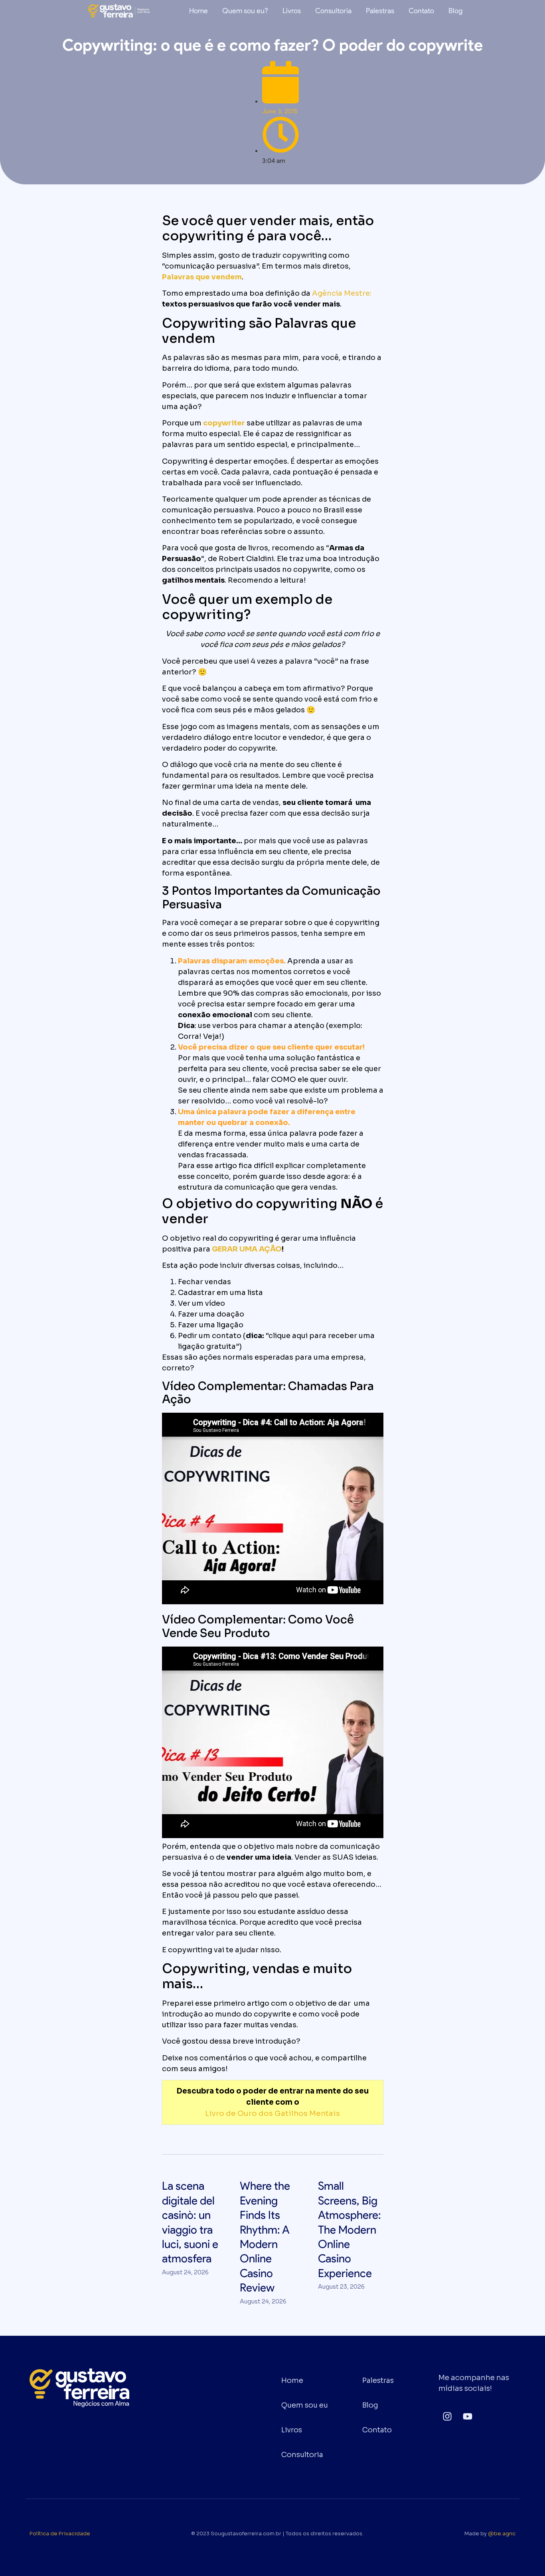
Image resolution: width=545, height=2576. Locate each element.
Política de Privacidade (60, 2534)
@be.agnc (502, 2534)
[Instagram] (447, 2416)
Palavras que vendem (202, 277)
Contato (421, 11)
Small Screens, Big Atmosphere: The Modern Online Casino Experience (350, 2229)
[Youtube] (467, 2416)
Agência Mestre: (342, 293)
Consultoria (333, 11)
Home (198, 11)
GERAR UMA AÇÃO (247, 1249)
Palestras (380, 11)
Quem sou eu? (245, 11)
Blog (455, 11)
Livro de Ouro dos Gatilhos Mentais (272, 2113)
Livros (292, 11)
